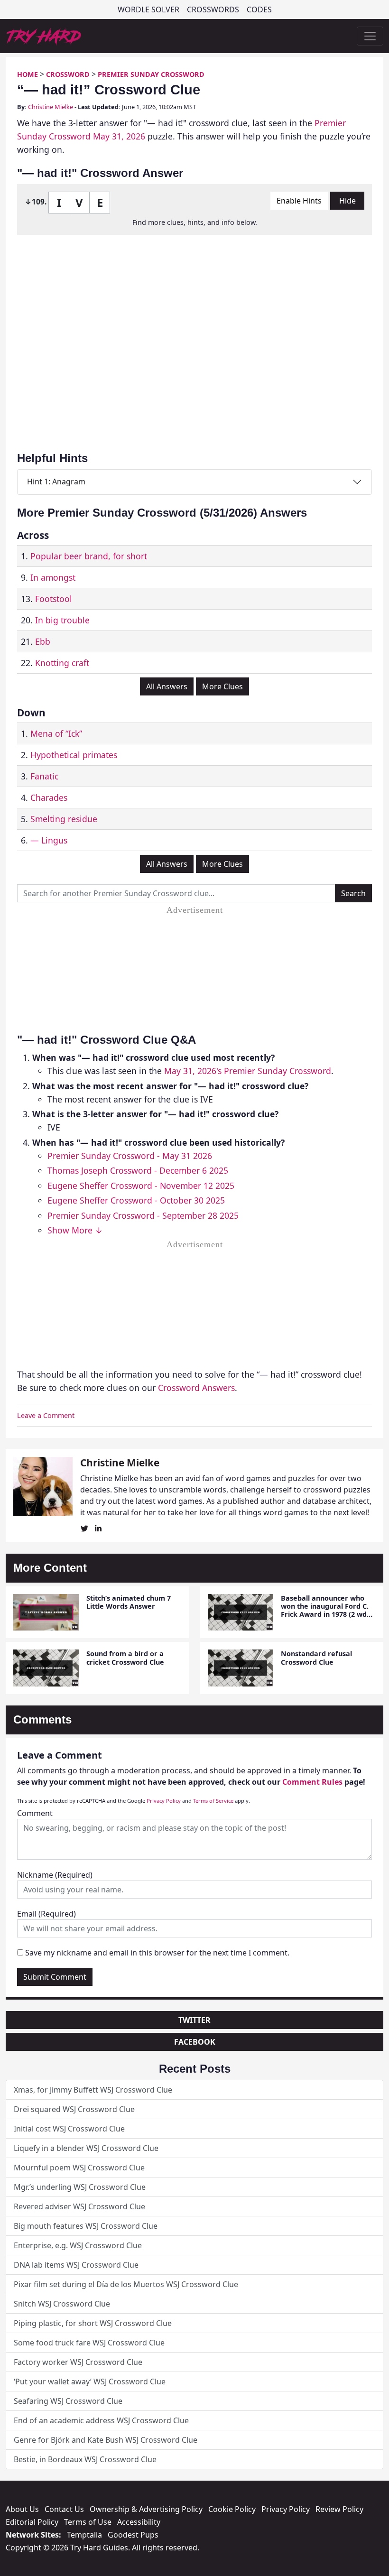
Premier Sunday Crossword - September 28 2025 (143, 1215)
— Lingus (49, 840)
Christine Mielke (51, 107)
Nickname (55, 1875)
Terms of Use (88, 2522)
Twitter (194, 2020)
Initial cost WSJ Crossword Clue (69, 2129)
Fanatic (44, 776)
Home (28, 74)
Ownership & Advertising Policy (146, 2509)
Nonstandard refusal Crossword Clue (316, 1658)
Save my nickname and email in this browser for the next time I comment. (157, 1953)
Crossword (68, 74)
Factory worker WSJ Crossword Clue (78, 2362)
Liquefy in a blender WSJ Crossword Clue (86, 2148)
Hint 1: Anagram (56, 482)
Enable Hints (299, 201)
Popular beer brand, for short (89, 556)
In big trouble (62, 620)
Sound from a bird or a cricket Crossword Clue (125, 1658)
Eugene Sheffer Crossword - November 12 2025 (141, 1186)
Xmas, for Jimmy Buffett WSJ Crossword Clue (93, 2090)
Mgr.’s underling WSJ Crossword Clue (80, 2187)
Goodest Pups (133, 2535)
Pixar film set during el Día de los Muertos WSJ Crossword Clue (126, 2284)
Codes (259, 9)
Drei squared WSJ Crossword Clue (74, 2109)
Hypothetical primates (74, 755)
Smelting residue (64, 819)
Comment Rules (312, 1782)
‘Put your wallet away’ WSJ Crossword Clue (90, 2381)
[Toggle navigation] (370, 36)
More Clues (222, 686)
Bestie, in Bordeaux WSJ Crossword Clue (85, 2459)
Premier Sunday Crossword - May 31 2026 (130, 1156)
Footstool (54, 599)
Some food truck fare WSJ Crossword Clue (89, 2343)
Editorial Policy (32, 2522)
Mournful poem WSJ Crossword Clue (79, 2168)
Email (46, 1914)
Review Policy (339, 2509)
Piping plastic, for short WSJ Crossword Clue (93, 2323)
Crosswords (213, 9)
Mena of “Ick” (56, 733)
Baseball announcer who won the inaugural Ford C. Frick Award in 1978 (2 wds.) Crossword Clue (328, 1610)
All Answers (167, 686)
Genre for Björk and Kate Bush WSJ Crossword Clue (106, 2440)
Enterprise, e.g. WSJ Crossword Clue (78, 2245)
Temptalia (84, 2535)
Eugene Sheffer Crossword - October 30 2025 (136, 1200)
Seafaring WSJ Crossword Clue (68, 2401)
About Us (22, 2509)
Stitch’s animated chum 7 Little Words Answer (129, 1602)
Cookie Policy (232, 2509)
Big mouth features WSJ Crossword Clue (86, 2226)
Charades (49, 797)
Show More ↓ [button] (75, 1230)
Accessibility (139, 2522)
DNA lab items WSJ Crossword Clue (76, 2265)
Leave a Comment (46, 1415)
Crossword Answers (196, 1388)
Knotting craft (62, 663)
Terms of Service (213, 1801)
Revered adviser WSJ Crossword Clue (79, 2206)
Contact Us (64, 2509)
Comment (35, 1813)
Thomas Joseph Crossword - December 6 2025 (138, 1170)
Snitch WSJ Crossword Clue (62, 2304)
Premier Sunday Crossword (151, 74)
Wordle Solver (148, 9)
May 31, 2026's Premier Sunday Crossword (248, 1071)
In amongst (53, 577)
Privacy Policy (164, 1801)
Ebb (43, 641)
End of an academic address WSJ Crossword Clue (101, 2420)
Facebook (195, 2042)
